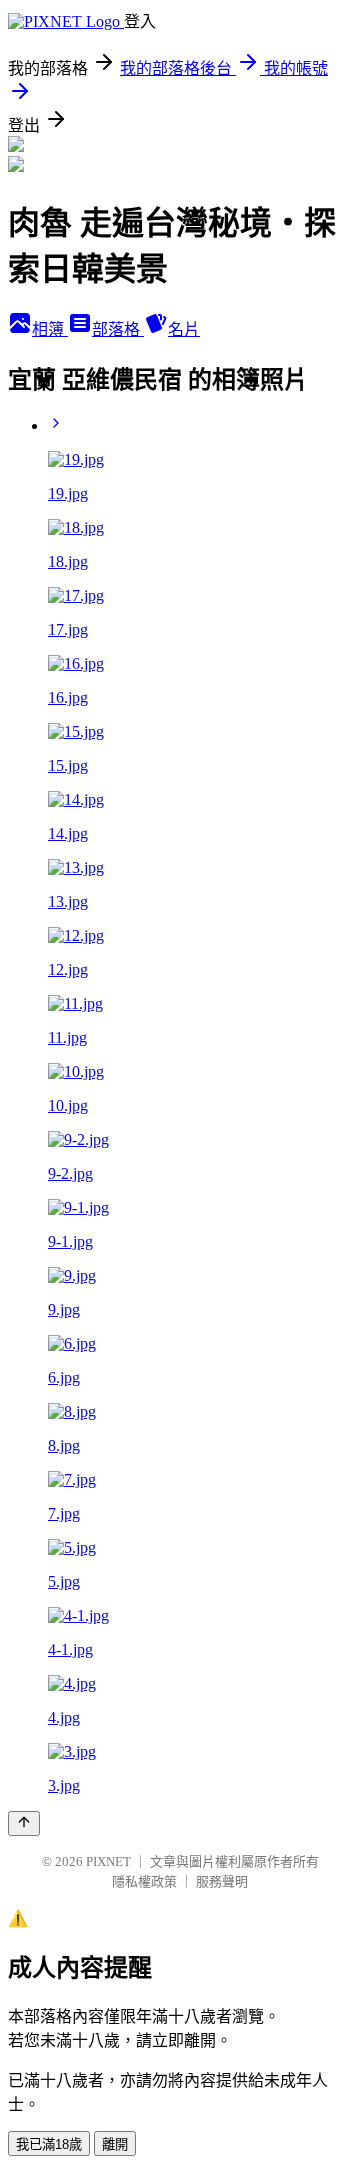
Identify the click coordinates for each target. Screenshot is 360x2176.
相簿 (50, 329)
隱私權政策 (144, 1881)
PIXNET (108, 1861)
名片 (184, 329)
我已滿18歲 (49, 2144)
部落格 (118, 329)
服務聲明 (222, 1881)
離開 (115, 2144)
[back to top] (24, 1823)
